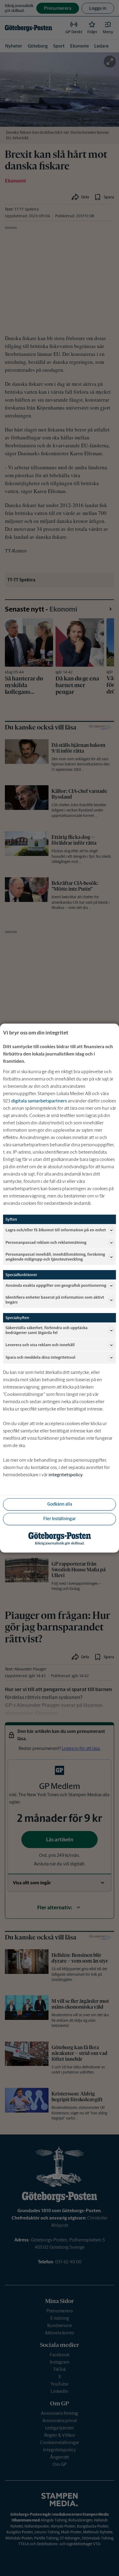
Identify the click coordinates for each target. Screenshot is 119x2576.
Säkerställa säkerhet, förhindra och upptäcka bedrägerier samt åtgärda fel (47, 1331)
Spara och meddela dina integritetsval (40, 1357)
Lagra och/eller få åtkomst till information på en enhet (56, 1230)
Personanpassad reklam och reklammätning (46, 1242)
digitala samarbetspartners (39, 1101)
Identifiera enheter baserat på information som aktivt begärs (55, 1300)
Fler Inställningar (60, 1519)
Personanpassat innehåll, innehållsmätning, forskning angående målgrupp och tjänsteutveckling (55, 1257)
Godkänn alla (60, 1504)
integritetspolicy (66, 1475)
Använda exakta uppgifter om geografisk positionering (56, 1285)
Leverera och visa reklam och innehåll (40, 1345)
